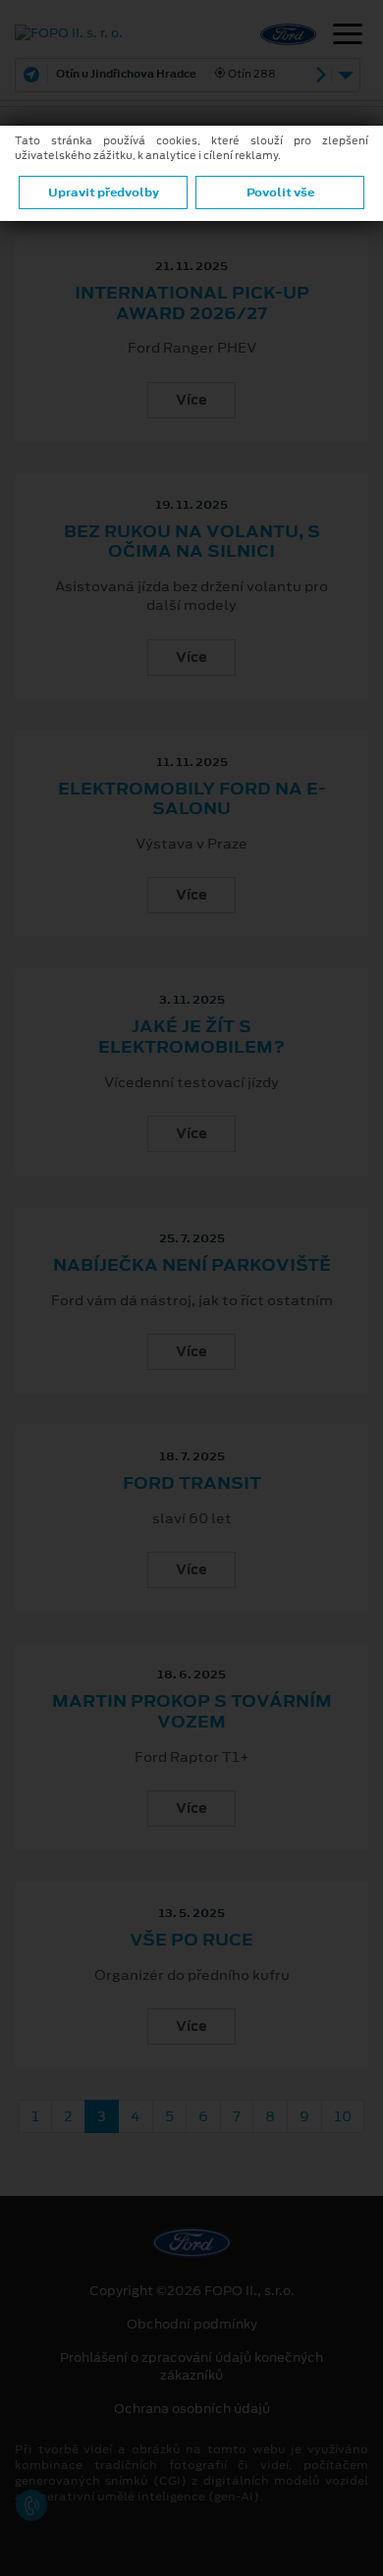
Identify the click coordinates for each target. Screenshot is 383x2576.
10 (343, 2116)
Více (191, 400)
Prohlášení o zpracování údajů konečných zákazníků (191, 2367)
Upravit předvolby (104, 192)
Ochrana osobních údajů (192, 2409)
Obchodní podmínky (192, 2325)
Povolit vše (280, 192)
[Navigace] (348, 36)
